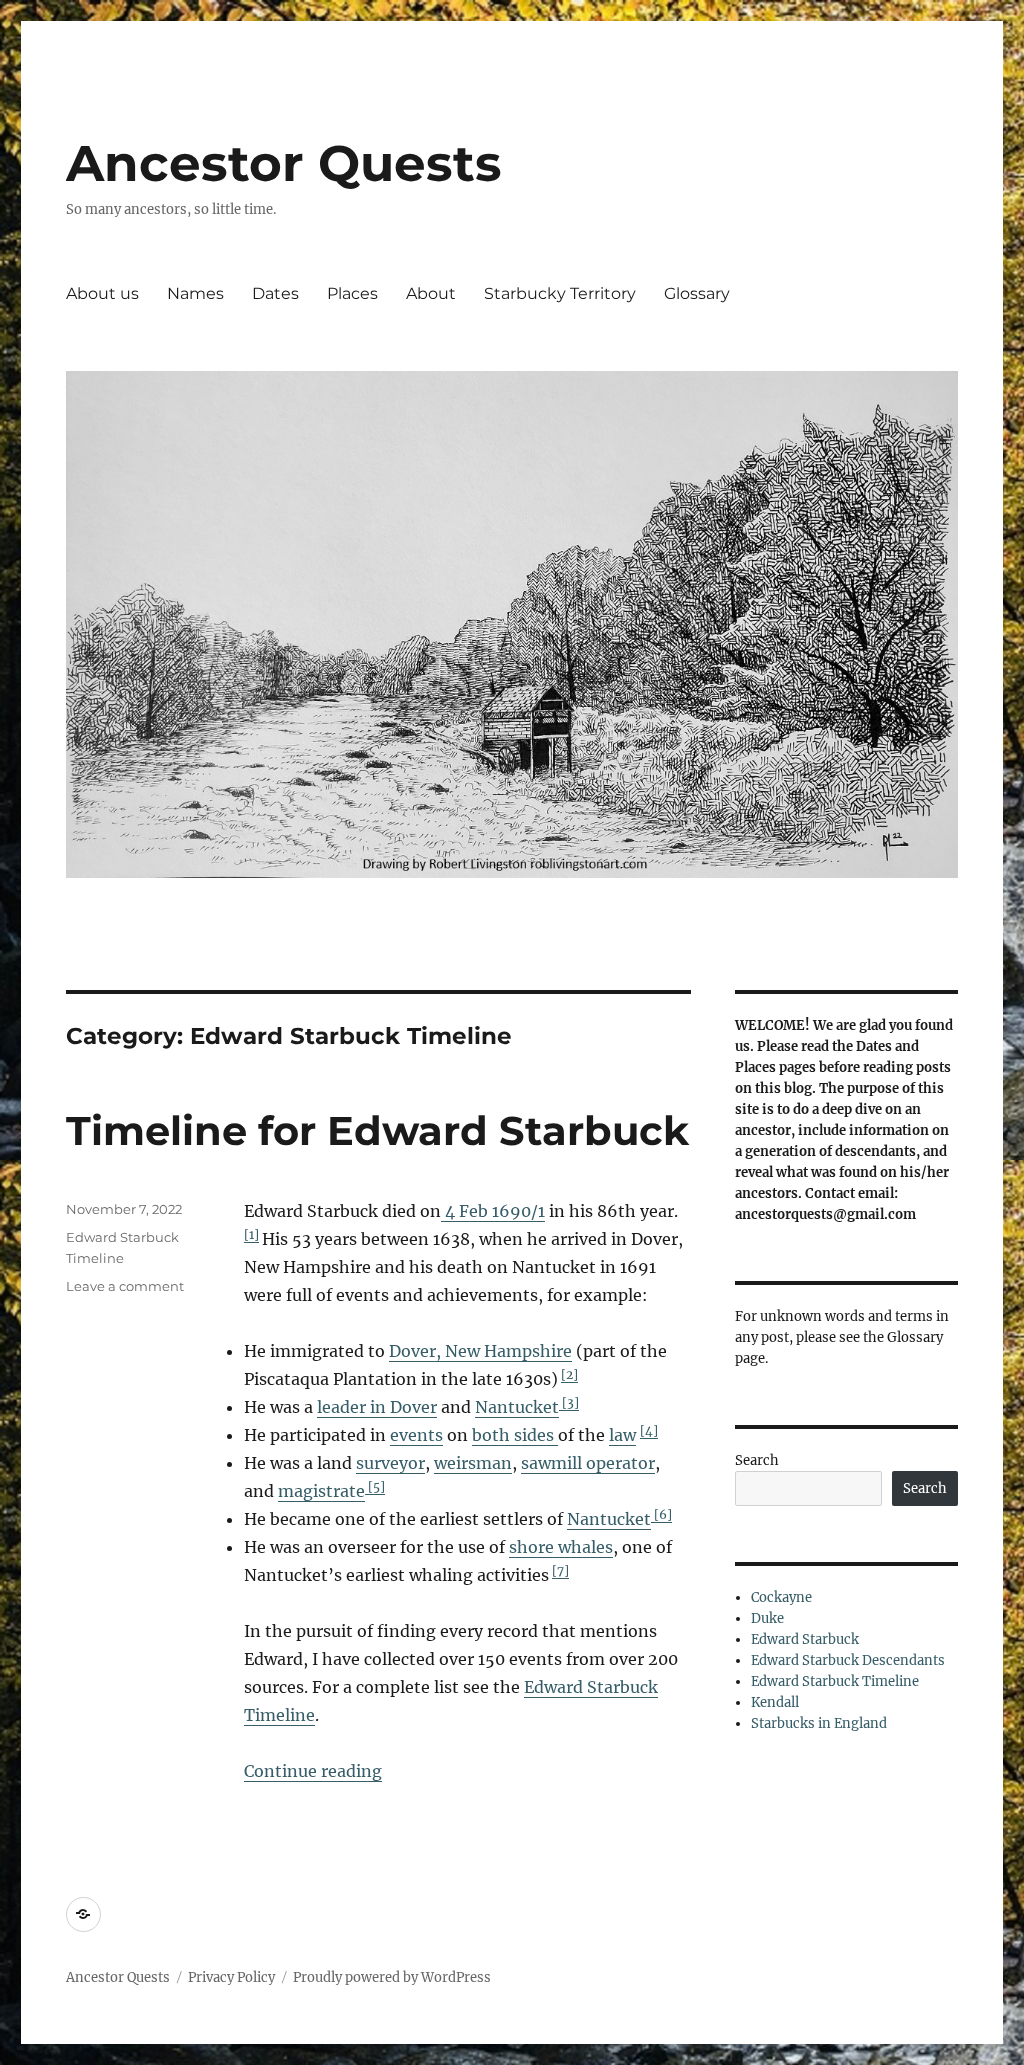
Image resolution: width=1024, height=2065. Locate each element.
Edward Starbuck (805, 1639)
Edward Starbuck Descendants (848, 1660)
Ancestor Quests (284, 163)
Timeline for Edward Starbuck (377, 1130)
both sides (515, 1435)
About (431, 293)
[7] (560, 1570)
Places (352, 293)
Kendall (775, 1702)
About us (102, 293)
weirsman (473, 1463)
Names (195, 293)
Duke (767, 1618)
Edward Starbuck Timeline (835, 1681)
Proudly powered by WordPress (392, 1977)
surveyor (390, 1463)
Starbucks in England (819, 1723)
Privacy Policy (231, 1977)
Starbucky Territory (560, 293)
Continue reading (313, 1771)
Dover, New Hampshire (480, 1351)
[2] (569, 1374)
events (416, 1435)
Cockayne (781, 1597)
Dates (275, 293)
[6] (661, 1514)
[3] (569, 1402)
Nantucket (517, 1407)
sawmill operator (588, 1463)
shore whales (561, 1547)
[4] (649, 1430)
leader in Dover (377, 1407)
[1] (251, 1234)
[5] (375, 1486)
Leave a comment (125, 1286)
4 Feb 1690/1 (493, 1211)
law (622, 1435)
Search (757, 1460)
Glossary (697, 293)
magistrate (321, 1491)
